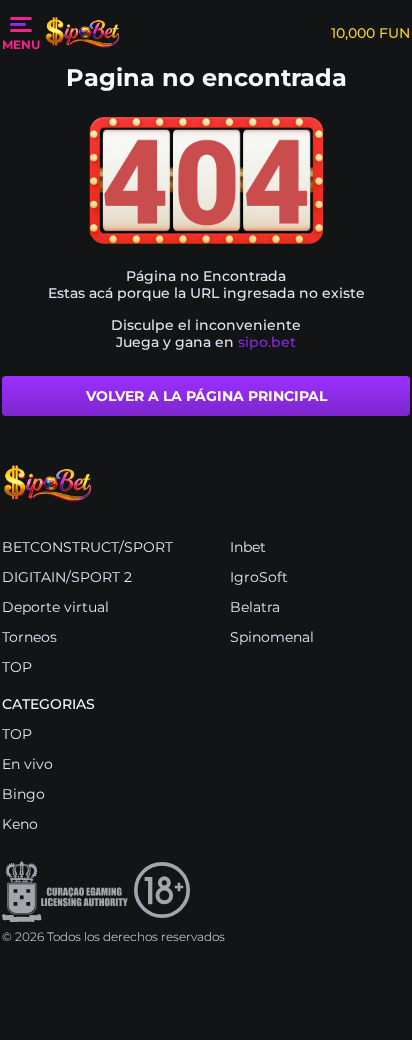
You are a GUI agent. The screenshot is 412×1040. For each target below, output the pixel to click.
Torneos (29, 637)
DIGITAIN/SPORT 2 (67, 577)
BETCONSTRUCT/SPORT (87, 547)
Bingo (23, 794)
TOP (17, 667)
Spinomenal (272, 637)
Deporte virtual (55, 607)
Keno (20, 824)
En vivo (27, 764)
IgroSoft (259, 577)
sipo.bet (267, 342)
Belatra (255, 607)
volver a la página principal (206, 396)
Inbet (248, 547)
